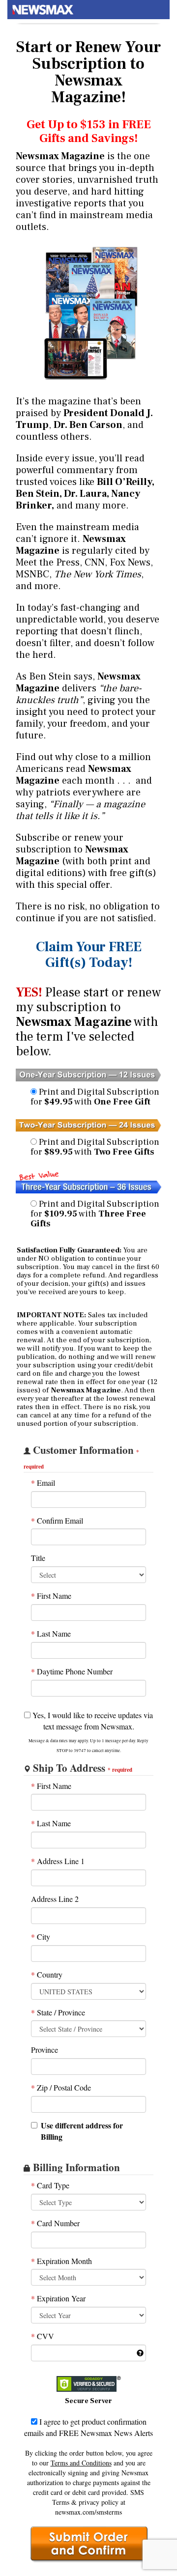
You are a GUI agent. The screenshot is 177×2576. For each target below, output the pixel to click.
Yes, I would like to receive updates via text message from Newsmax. (92, 1721)
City (41, 1937)
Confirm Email (57, 1520)
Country (47, 1974)
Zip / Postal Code (61, 2087)
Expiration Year (58, 2298)
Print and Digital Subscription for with (95, 1097)
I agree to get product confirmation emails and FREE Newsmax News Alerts (88, 2427)
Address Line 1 (58, 1861)
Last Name (51, 1633)
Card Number (55, 2223)
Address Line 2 (55, 1899)
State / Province (58, 2012)
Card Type (50, 2185)
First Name (51, 1596)
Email (43, 1483)
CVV (43, 2336)
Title (38, 1558)
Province (44, 2050)
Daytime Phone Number (72, 1671)
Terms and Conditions (81, 2463)
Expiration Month (61, 2261)
